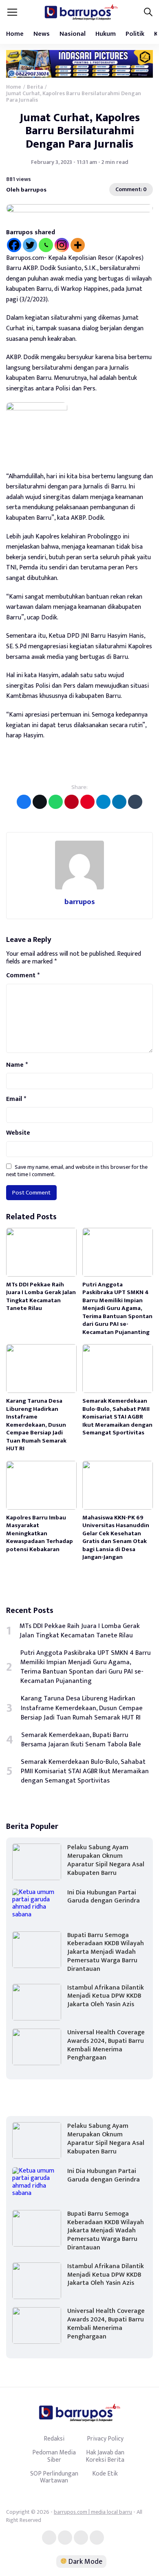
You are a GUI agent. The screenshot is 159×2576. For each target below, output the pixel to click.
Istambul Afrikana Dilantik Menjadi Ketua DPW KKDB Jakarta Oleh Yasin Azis (106, 1996)
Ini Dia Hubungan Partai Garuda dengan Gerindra (104, 1897)
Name (17, 1065)
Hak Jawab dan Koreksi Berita (105, 2456)
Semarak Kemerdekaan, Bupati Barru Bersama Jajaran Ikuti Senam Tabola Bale (81, 1740)
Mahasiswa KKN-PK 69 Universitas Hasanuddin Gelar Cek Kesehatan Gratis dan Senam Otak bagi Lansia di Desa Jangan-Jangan (116, 1538)
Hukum (106, 34)
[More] (78, 245)
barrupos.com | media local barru (93, 2512)
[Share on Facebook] (24, 802)
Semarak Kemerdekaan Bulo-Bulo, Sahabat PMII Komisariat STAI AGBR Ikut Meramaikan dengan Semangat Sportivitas (117, 1417)
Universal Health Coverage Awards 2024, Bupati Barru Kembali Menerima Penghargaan (106, 2045)
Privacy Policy (105, 2439)
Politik (135, 34)
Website (18, 1133)
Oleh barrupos (26, 189)
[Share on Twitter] (40, 802)
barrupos (80, 902)
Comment (23, 976)
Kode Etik (105, 2474)
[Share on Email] (72, 802)
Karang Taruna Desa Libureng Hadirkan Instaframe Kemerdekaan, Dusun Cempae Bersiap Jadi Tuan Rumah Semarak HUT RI (36, 1425)
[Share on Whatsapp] (56, 802)
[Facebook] (14, 245)
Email (16, 1099)
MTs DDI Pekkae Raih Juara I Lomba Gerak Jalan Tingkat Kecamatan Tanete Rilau (41, 1297)
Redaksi (54, 2439)
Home (15, 34)
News (42, 34)
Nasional (73, 34)
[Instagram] (62, 245)
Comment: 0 (131, 189)
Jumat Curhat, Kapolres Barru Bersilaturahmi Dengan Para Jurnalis (80, 131)
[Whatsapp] (46, 245)
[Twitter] (30, 245)
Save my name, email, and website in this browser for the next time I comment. (77, 1171)
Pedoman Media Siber (54, 2456)
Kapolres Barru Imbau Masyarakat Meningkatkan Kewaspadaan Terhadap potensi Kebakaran (40, 1533)
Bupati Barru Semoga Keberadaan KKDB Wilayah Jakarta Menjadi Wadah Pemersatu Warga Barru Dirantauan (106, 1952)
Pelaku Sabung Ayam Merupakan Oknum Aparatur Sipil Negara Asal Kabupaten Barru (106, 1860)
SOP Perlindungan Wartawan (54, 2477)
